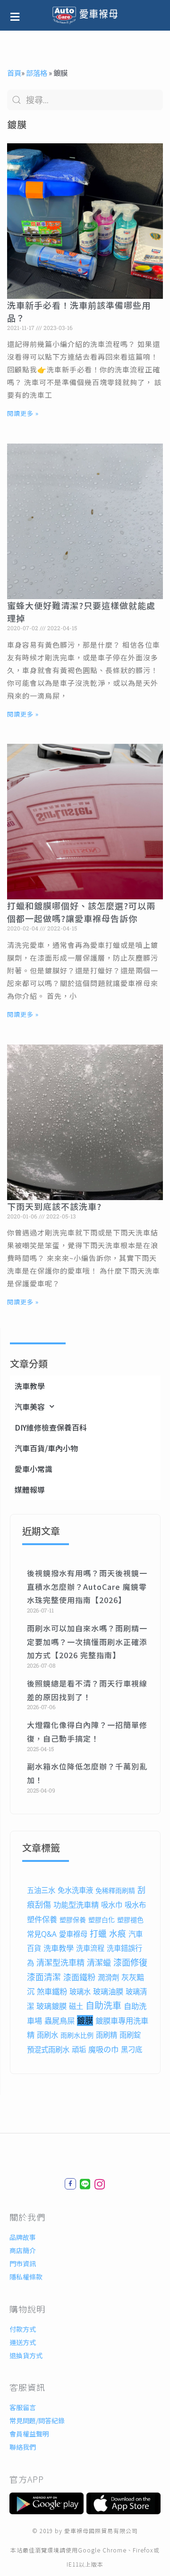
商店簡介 (23, 2250)
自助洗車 (103, 2006)
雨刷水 (47, 2035)
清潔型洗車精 (60, 1963)
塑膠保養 (73, 1920)
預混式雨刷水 (48, 2050)
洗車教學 (30, 1386)
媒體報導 (30, 1490)
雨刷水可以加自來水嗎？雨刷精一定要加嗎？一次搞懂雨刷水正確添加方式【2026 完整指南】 (87, 1642)
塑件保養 (42, 1919)
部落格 (37, 73)
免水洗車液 (75, 1890)
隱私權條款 (26, 2277)
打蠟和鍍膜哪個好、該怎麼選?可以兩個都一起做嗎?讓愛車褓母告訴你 (81, 912)
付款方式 (23, 2329)
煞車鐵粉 (52, 1992)
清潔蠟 (99, 1963)
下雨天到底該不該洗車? (54, 1206)
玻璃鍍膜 (51, 2006)
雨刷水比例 (77, 2035)
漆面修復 (130, 1962)
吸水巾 (112, 1905)
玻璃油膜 (108, 1992)
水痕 (118, 1934)
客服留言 (23, 2407)
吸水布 (135, 1905)
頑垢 (79, 2050)
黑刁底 (132, 2050)
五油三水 (41, 1890)
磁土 (76, 2006)
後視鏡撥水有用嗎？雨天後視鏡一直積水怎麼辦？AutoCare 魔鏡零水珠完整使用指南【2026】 (87, 1587)
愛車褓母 (73, 1934)
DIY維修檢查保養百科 (51, 1427)
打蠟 (98, 1934)
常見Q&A (42, 1934)
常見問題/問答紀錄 (37, 2420)
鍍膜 (85, 2020)
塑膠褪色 (130, 1920)
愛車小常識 (34, 1469)
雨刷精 (106, 2035)
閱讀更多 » (23, 413)
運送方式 (23, 2342)
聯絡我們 (23, 2447)
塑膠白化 (102, 1920)
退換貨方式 (26, 2355)
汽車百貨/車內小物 (46, 1448)
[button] (19, 15)
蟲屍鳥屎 (59, 2021)
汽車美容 (30, 1407)
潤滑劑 (108, 1978)
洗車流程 (90, 1948)
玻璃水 (80, 1992)
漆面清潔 (44, 1977)
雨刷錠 (130, 2035)
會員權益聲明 (29, 2434)
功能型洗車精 (76, 1905)
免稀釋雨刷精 (115, 1890)
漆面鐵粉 (79, 1977)
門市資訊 (23, 2263)
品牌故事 (23, 2237)
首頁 (14, 73)
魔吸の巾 (103, 2049)
